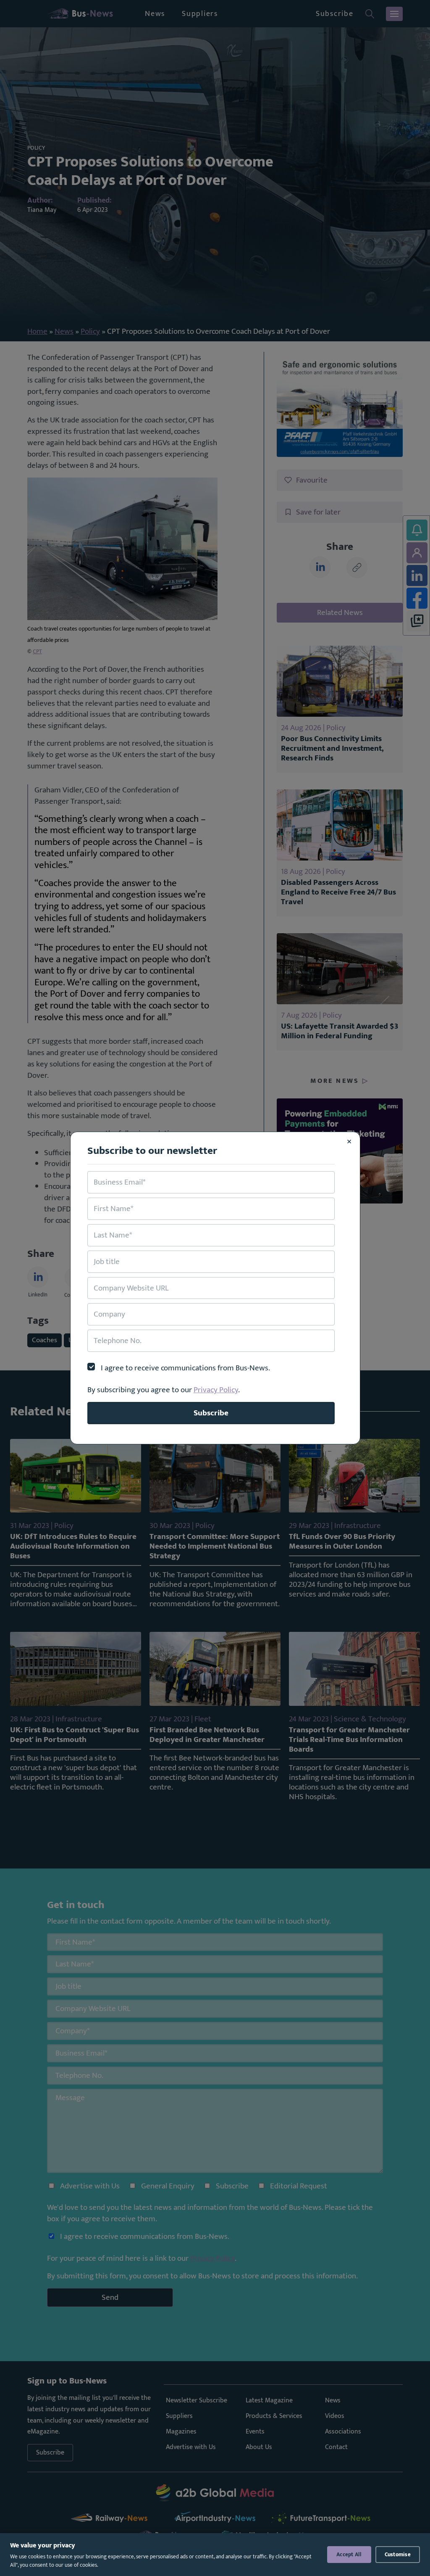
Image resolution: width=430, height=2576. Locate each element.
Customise (398, 2555)
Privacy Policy (216, 1390)
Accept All (349, 2555)
